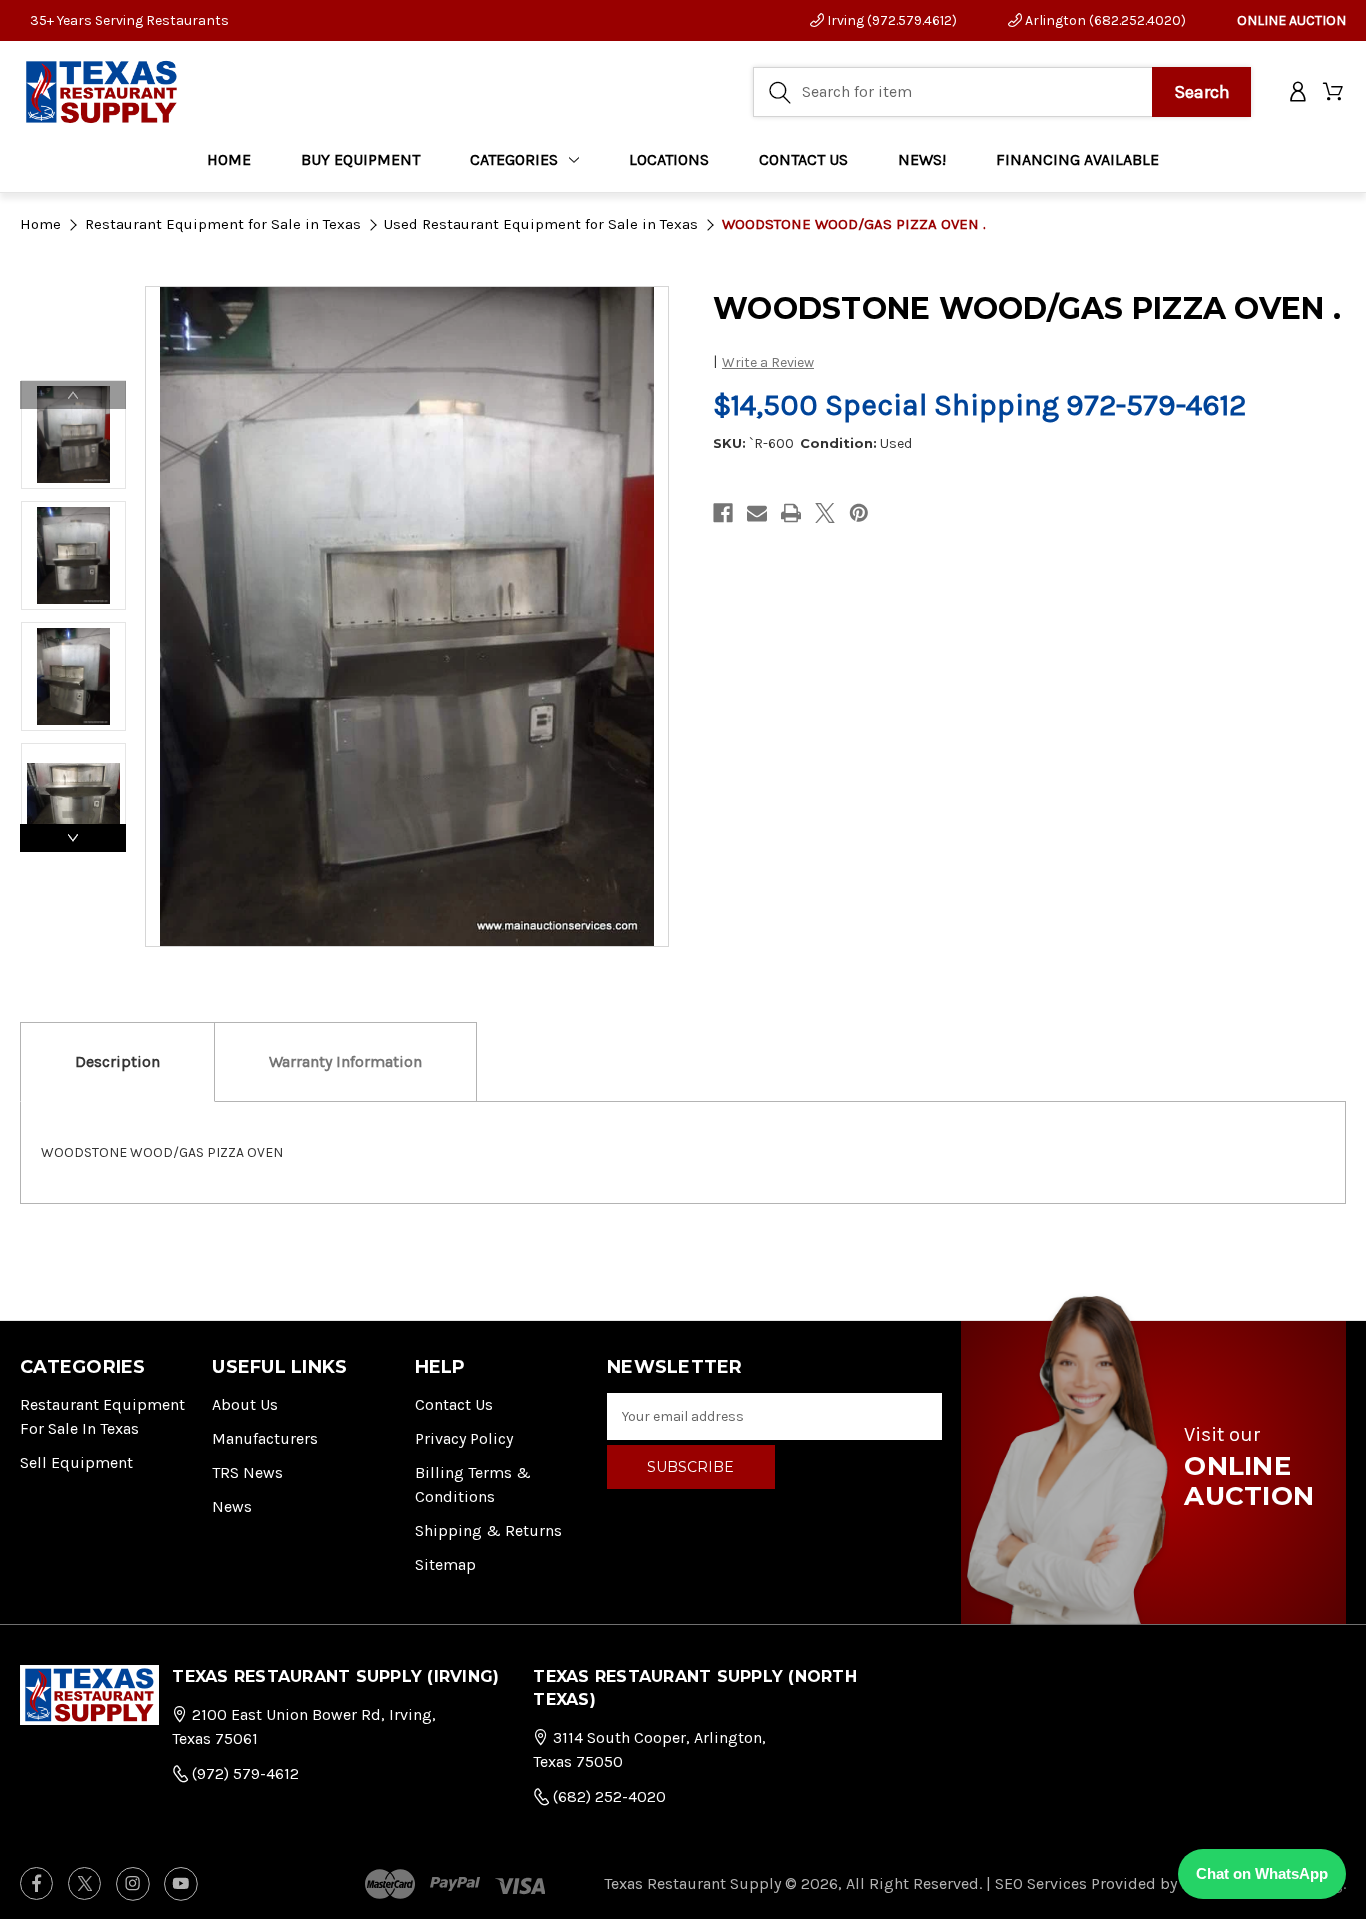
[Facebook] (723, 513)
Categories (514, 159)
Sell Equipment (76, 1462)
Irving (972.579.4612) (890, 20)
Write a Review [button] (768, 362)
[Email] (757, 513)
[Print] (791, 513)
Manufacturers (265, 1438)
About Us (245, 1404)
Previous (73, 395)
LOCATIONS (669, 159)
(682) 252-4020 (607, 1796)
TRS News (247, 1472)
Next (73, 838)
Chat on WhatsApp (1262, 1873)
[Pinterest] (859, 513)
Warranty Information (345, 1061)
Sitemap (445, 1564)
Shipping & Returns (488, 1530)
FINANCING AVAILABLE (1077, 159)
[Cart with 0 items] (1334, 92)
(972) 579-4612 (243, 1773)
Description (117, 1061)
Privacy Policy (464, 1438)
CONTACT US (803, 159)
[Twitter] (825, 513)
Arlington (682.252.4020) (1104, 20)
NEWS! (922, 159)
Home (229, 159)
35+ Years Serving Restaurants (129, 20)
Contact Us (454, 1404)
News (232, 1506)
